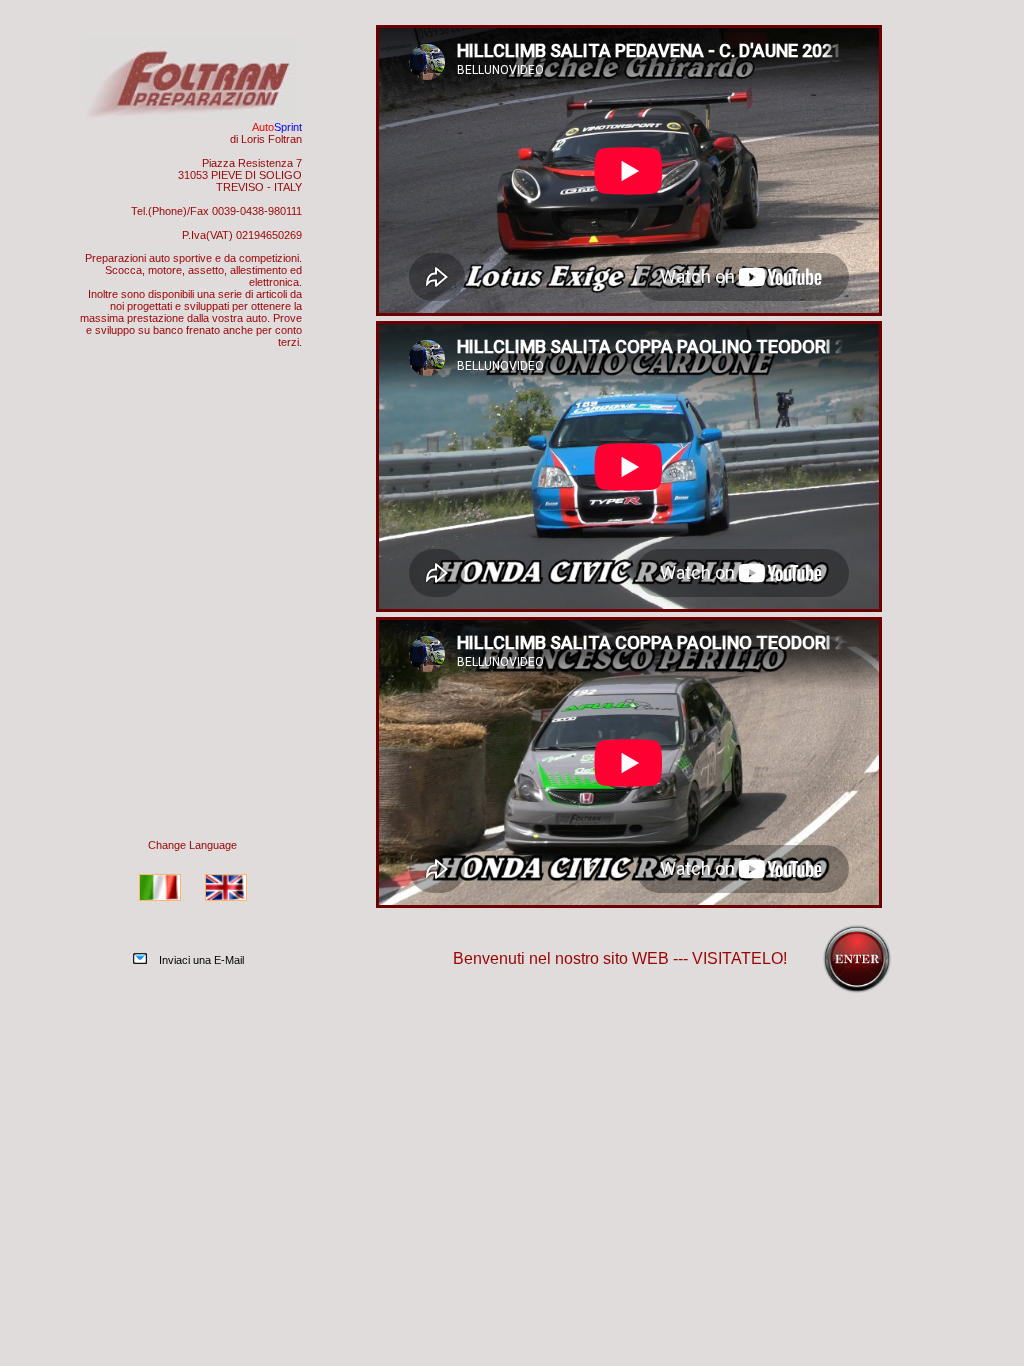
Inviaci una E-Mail (201, 960)
